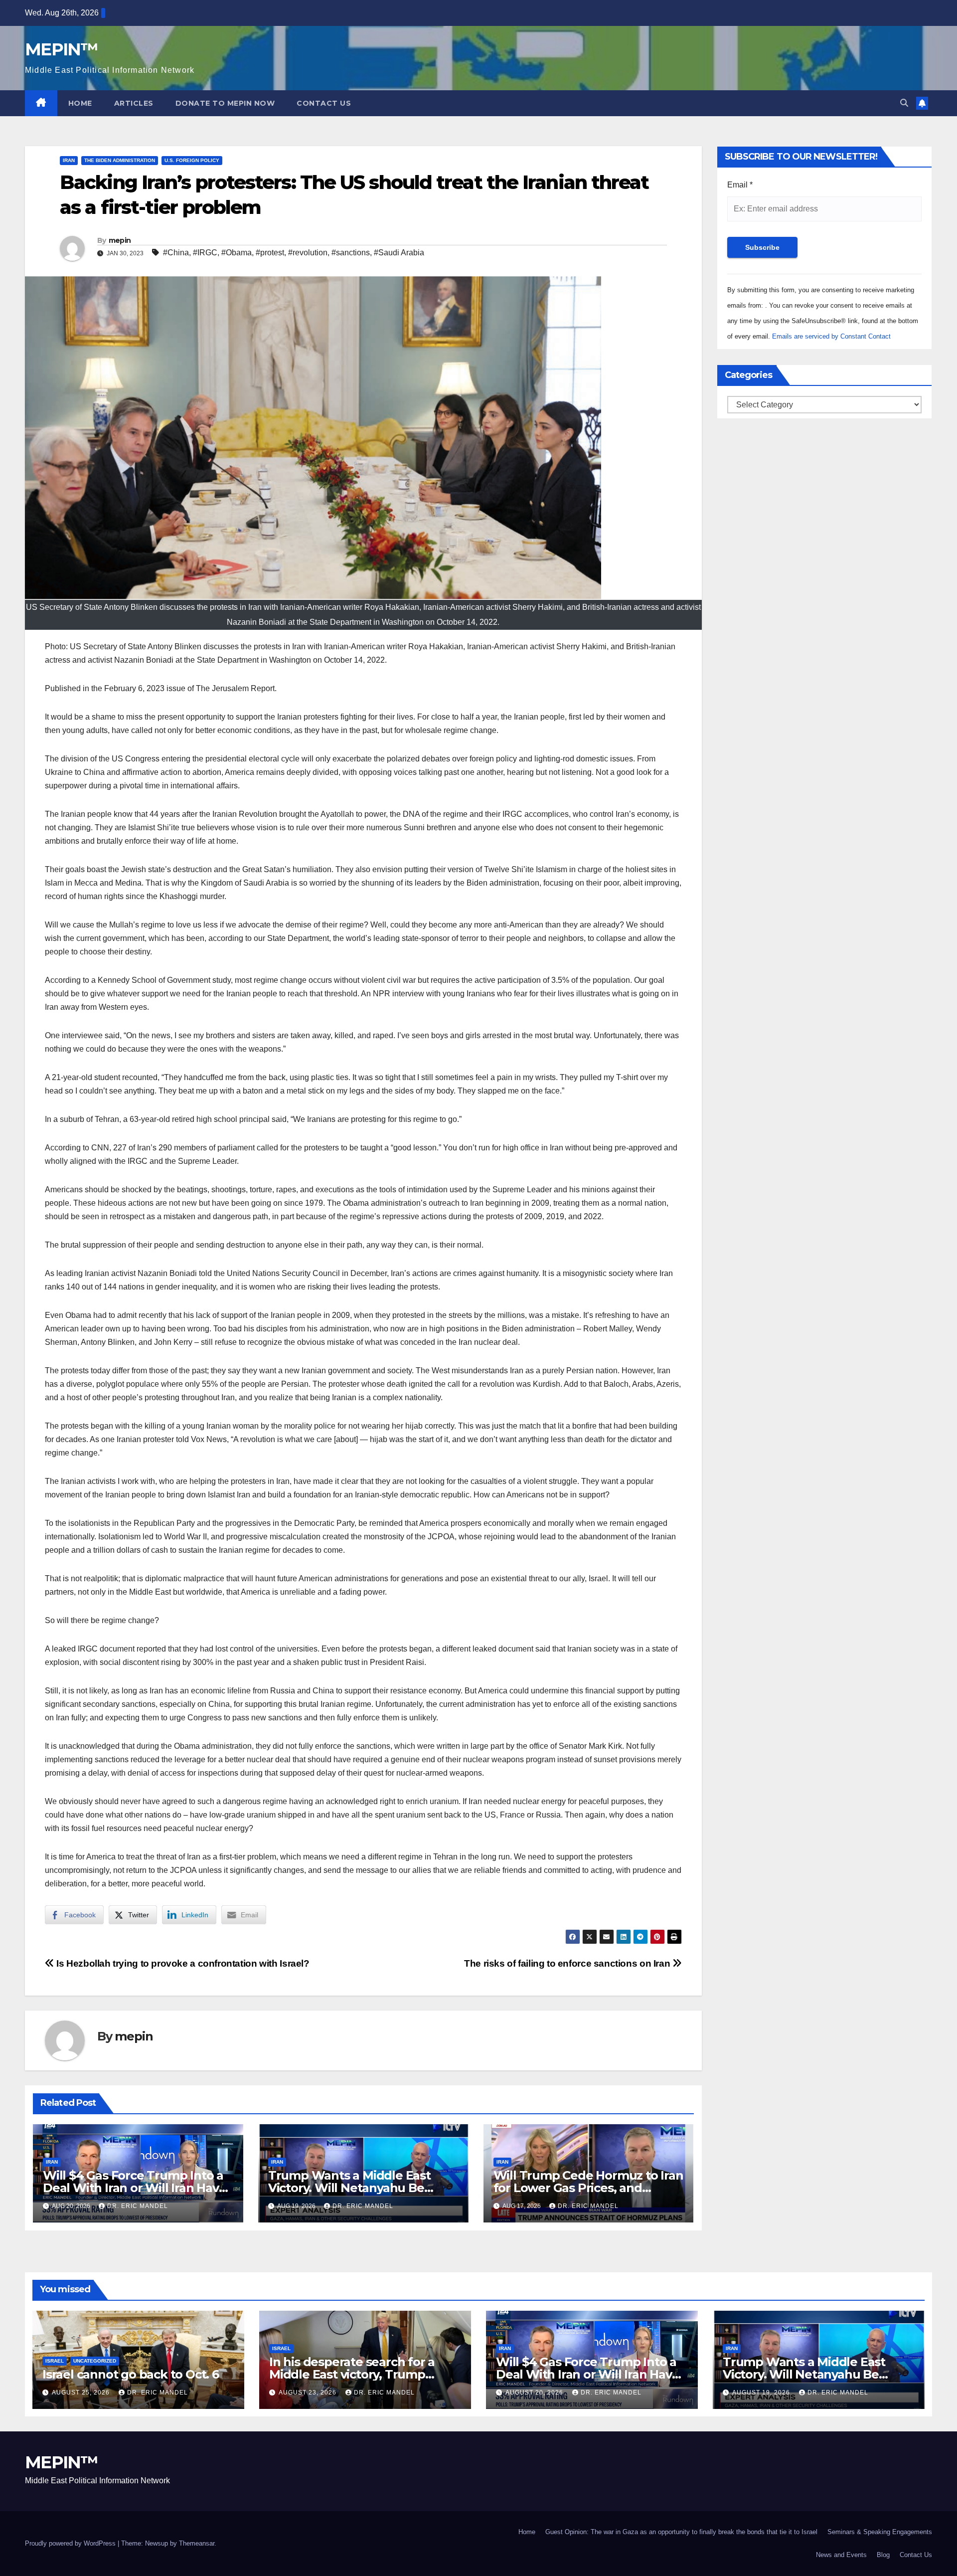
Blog (883, 2555)
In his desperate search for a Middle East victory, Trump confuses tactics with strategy (357, 2374)
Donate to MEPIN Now (225, 103)
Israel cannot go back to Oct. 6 (131, 2374)
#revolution (308, 253)
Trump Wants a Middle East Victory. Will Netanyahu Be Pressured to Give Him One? (350, 2188)
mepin (120, 240)
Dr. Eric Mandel (138, 2206)
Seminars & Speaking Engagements (880, 2532)
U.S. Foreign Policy (192, 160)
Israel (55, 2361)
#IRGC (205, 253)
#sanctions (351, 253)
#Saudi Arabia (399, 253)
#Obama (237, 253)
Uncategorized (95, 2361)
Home (80, 103)
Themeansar (197, 2543)
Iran (69, 160)
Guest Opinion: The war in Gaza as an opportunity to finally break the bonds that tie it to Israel (681, 2532)
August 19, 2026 (762, 2392)
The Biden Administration (120, 160)
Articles (134, 103)
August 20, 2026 (535, 2392)
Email (740, 185)
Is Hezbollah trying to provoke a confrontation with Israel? (182, 1963)
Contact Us (324, 103)
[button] (904, 103)
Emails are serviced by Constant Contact (831, 336)
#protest (270, 253)
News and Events (841, 2555)
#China (176, 253)
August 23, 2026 (309, 2392)
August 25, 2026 (82, 2392)
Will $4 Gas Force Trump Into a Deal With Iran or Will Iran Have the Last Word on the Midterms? (591, 2374)
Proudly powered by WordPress (71, 2543)
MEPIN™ (61, 49)
